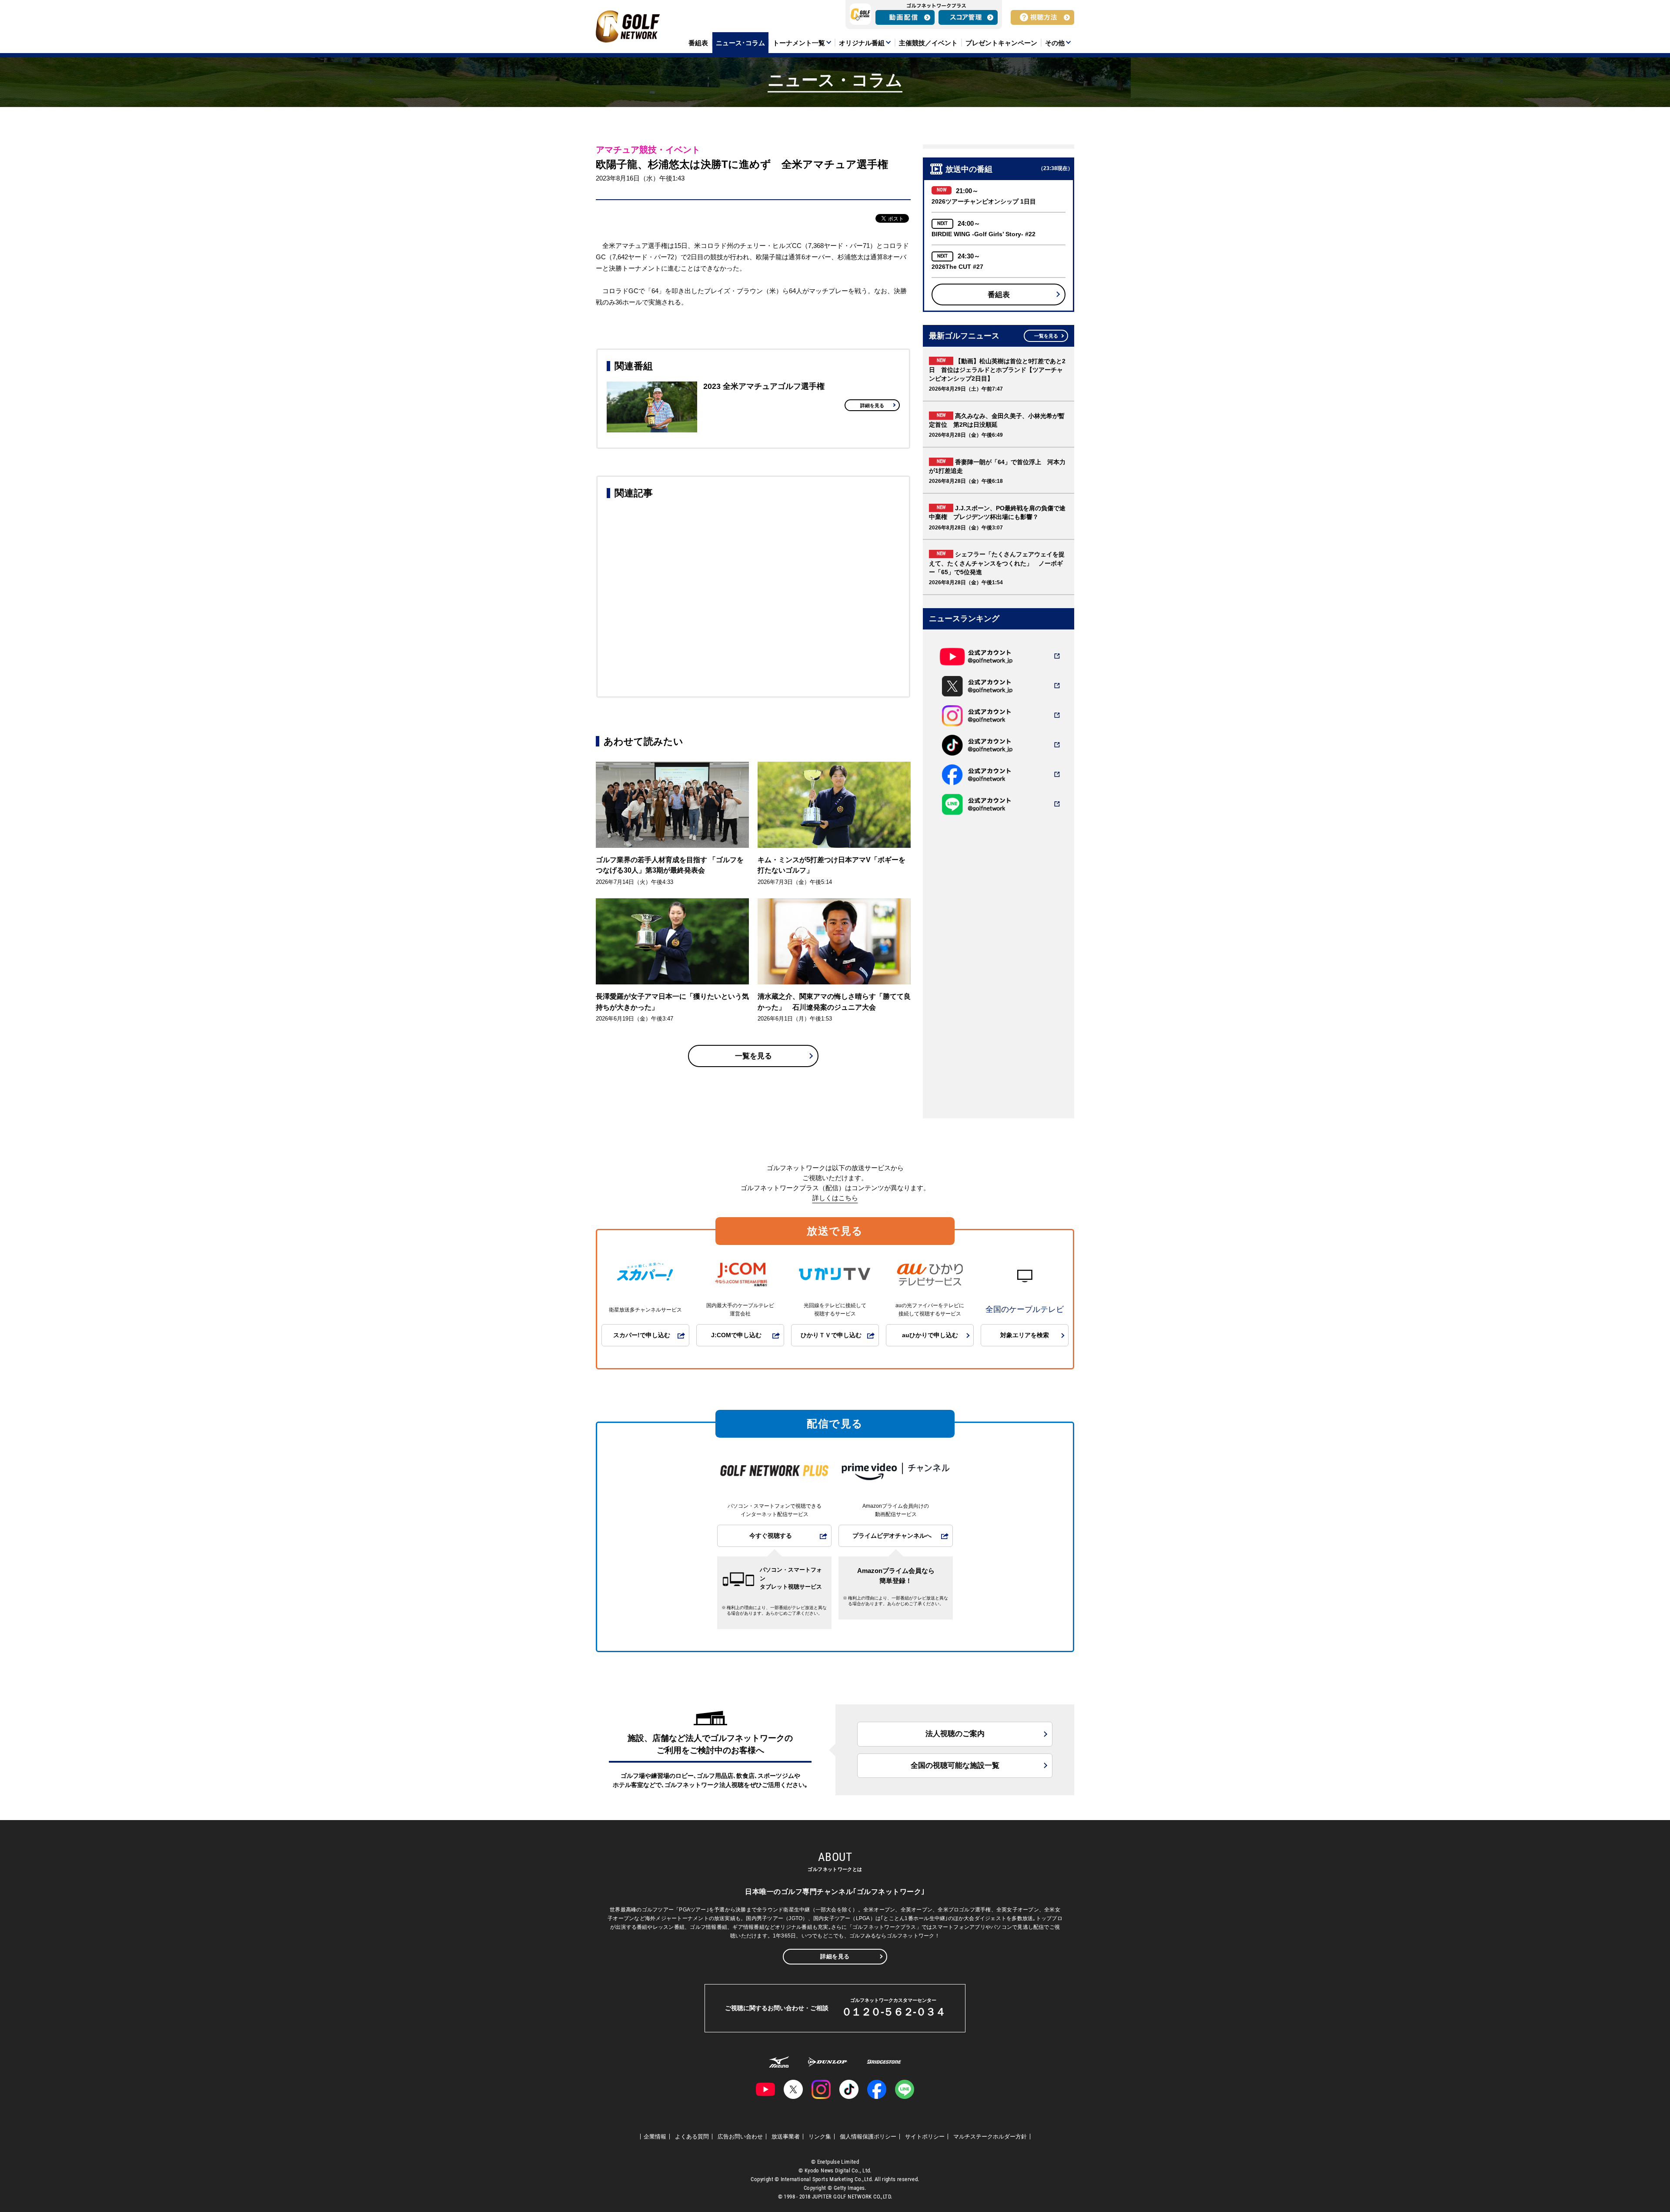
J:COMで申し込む (736, 1335)
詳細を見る (872, 405)
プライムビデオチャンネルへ (892, 1536)
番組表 (999, 295)
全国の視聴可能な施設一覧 (955, 1765)
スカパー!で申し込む (642, 1335)
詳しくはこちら (835, 1198)
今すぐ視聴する (771, 1536)
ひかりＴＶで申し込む (831, 1335)
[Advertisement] (753, 596)
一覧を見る (753, 1056)
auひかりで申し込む (930, 1335)
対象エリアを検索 (1025, 1335)
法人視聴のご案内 (955, 1734)
